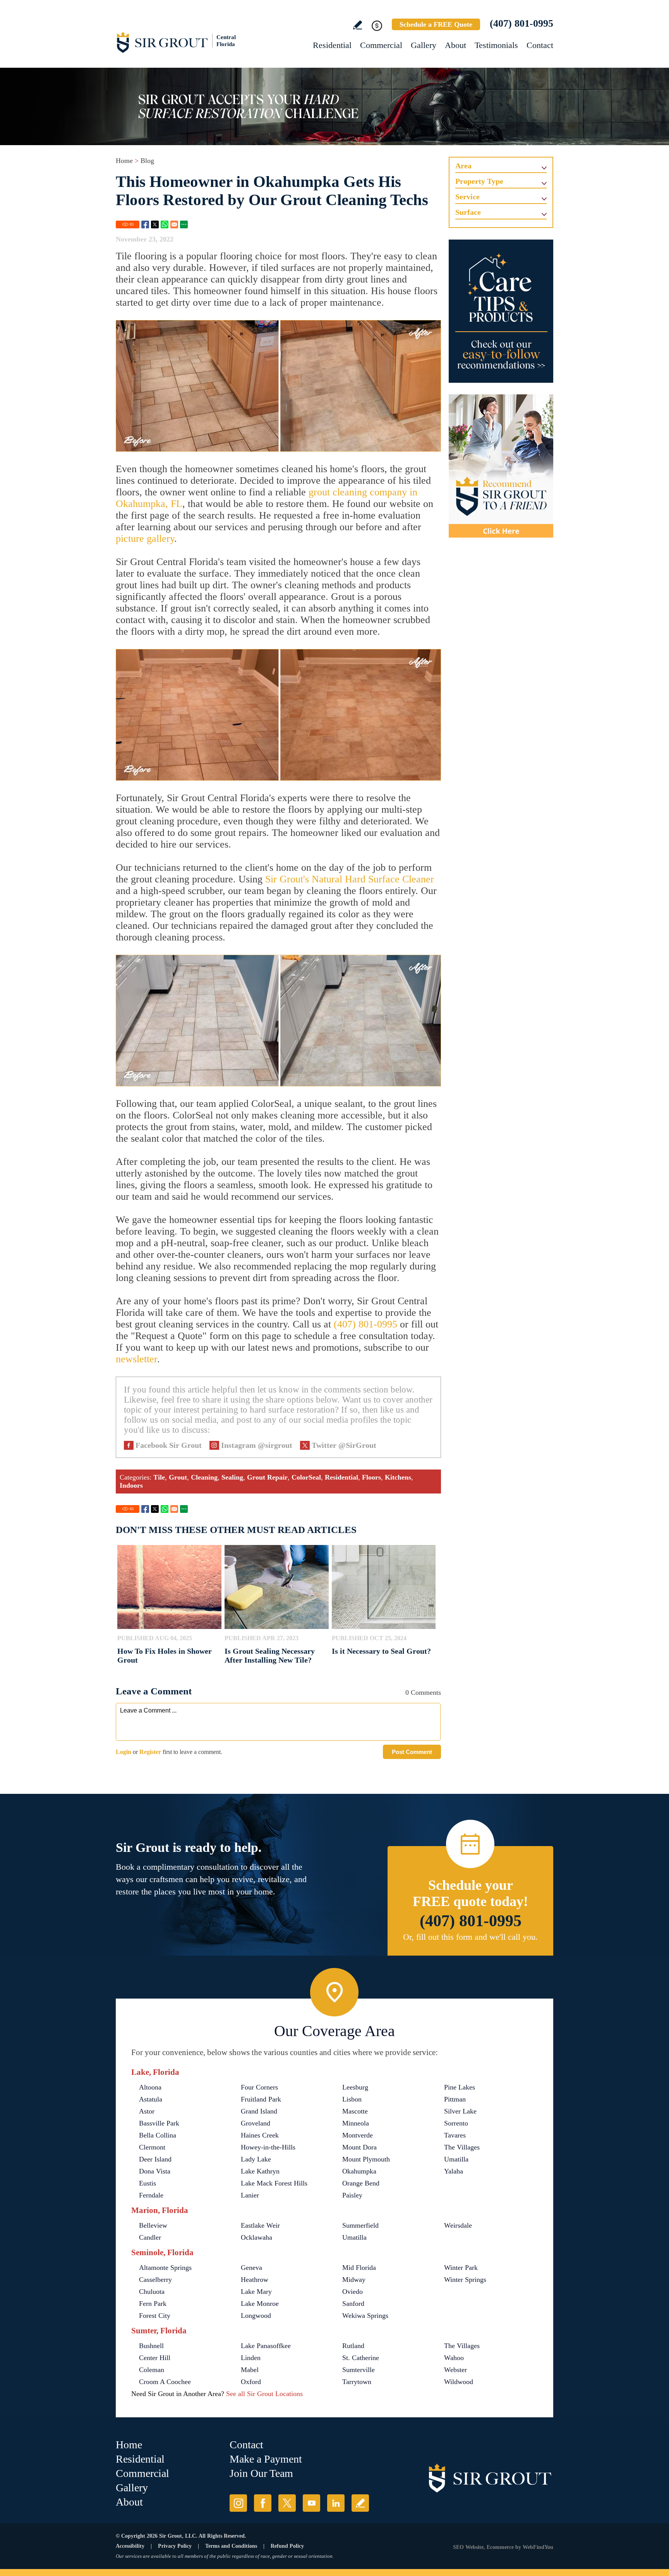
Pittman (455, 2099)
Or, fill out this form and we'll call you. (470, 1937)
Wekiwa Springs (365, 2316)
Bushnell (151, 2346)
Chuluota (152, 2292)
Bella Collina (158, 2135)
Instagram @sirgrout (257, 1445)
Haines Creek (260, 2135)
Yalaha (454, 2171)
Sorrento (456, 2123)
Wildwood (459, 2382)
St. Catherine (361, 2358)
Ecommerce (500, 2547)
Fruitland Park (261, 2099)
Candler (150, 2237)
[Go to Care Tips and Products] (501, 311)
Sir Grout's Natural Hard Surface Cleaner (350, 879)
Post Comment (412, 1752)
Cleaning (204, 1477)
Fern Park (153, 2304)
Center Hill (155, 2358)
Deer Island (155, 2159)
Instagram (238, 2503)
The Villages (462, 2147)
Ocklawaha (256, 2237)
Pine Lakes (460, 2087)
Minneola (356, 2123)
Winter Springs (465, 2280)
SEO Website (468, 2547)
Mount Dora (359, 2147)
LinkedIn (336, 2503)
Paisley (352, 2195)
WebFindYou (538, 2547)
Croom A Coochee (165, 2382)
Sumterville (359, 2370)
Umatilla (456, 2159)
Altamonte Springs (165, 2268)
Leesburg (355, 2087)
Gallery (424, 45)
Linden (251, 2358)
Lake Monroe (260, 2304)
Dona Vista (155, 2171)
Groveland (256, 2123)
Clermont (152, 2147)
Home (124, 161)
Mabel (250, 2370)
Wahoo (454, 2358)
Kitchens (398, 1477)
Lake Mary (256, 2292)
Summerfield (360, 2225)
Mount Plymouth (366, 2159)
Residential (332, 45)
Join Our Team (261, 2473)
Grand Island (259, 2111)
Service (467, 197)
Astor (147, 2111)
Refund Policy (287, 2546)
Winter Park (461, 2268)
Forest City (155, 2316)
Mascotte (355, 2111)
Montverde (358, 2135)
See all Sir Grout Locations (264, 2394)
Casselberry (155, 2280)
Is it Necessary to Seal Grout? (381, 1651)
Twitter (155, 224)
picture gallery (145, 539)
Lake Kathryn (260, 2171)
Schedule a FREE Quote (436, 24)
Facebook (145, 224)
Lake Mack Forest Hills (274, 2183)
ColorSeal (306, 1477)
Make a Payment (266, 2459)
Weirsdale (458, 2225)
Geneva (251, 2268)
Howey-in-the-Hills (268, 2147)
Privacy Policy (175, 2546)
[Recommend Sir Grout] (501, 466)
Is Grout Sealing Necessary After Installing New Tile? (270, 1655)
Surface (468, 212)
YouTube (311, 2503)
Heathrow (255, 2280)
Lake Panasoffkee (266, 2346)
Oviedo (353, 2292)
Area (463, 166)
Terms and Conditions (231, 2546)
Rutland (353, 2346)
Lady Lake (256, 2159)
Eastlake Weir (260, 2225)
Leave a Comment (154, 1691)
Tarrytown (357, 2382)
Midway (354, 2280)
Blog (147, 161)
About (455, 45)
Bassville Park (159, 2123)
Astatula (151, 2099)
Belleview (153, 2225)
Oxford (251, 2382)
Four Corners (259, 2087)
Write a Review (358, 25)
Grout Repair (267, 1477)
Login (124, 1752)
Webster (455, 2370)
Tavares (455, 2135)
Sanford (353, 2304)
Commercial (381, 45)
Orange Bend (361, 2183)
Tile (159, 1477)
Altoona (150, 2087)
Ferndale (151, 2195)
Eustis (148, 2183)
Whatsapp (165, 224)
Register (150, 1752)
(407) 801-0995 (521, 23)
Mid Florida (359, 2268)
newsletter (136, 1359)
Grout (178, 1477)
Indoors (131, 1485)
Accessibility (130, 2546)
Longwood (256, 2316)
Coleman (152, 2370)
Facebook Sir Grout (169, 1445)
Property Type (479, 181)
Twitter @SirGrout (344, 1445)
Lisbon (352, 2099)
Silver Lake (460, 2111)
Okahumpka (359, 2171)
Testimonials (496, 45)
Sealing (232, 1477)
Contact (540, 45)
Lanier (250, 2195)
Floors (371, 1477)
